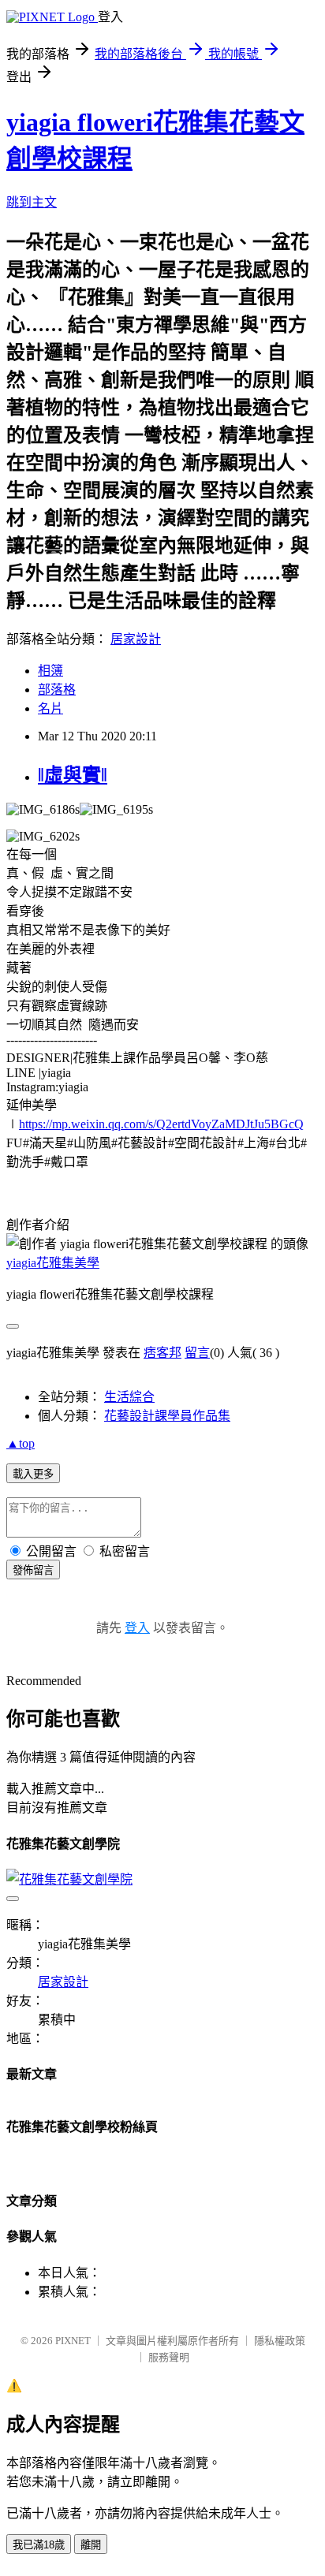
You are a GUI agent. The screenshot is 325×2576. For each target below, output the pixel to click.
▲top (21, 1443)
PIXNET (73, 2341)
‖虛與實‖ (73, 775)
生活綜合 (129, 1397)
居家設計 (136, 639)
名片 (50, 708)
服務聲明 (169, 2357)
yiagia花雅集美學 (53, 1263)
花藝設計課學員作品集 (167, 1416)
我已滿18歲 (39, 2545)
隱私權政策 (280, 2341)
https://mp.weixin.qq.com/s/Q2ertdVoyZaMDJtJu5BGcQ (161, 1124)
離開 (91, 2545)
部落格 (57, 690)
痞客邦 (162, 1353)
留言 (197, 1353)
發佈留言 (33, 1570)
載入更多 (33, 1474)
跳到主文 (32, 202)
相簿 (50, 671)
